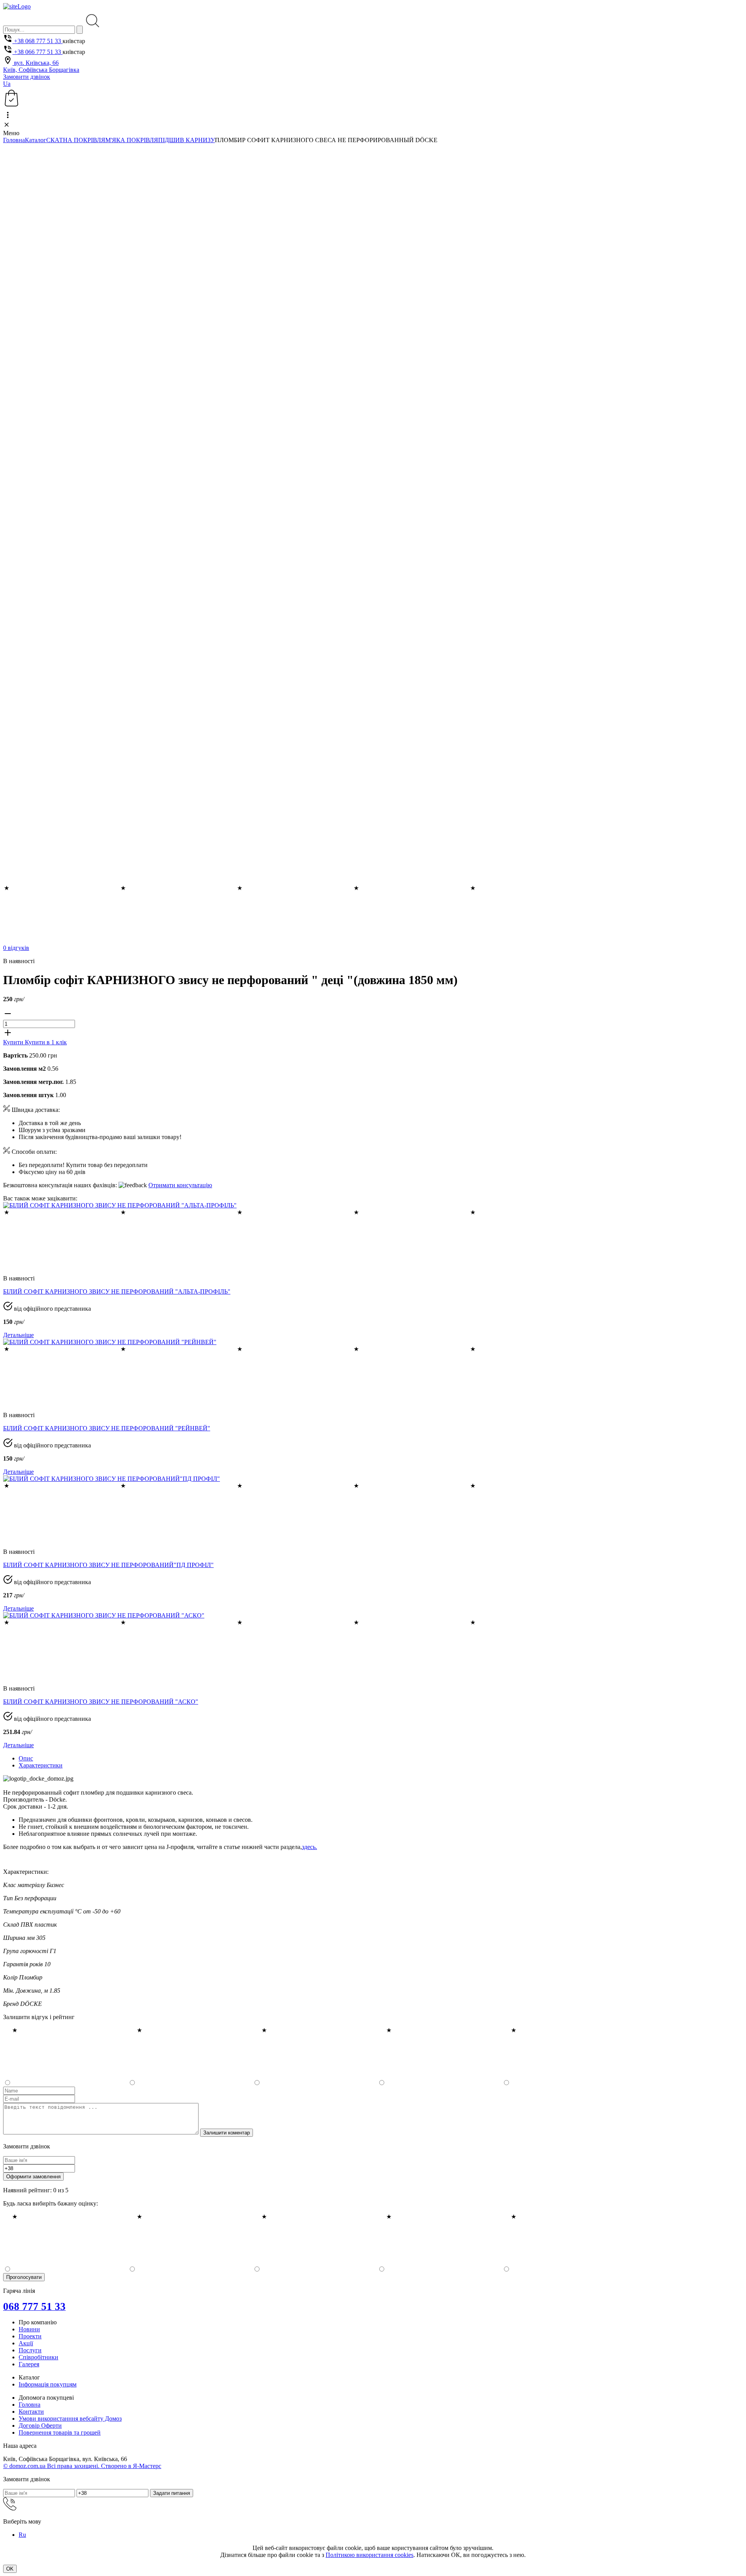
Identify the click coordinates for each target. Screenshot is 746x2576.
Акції (26, 2343)
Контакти (31, 2412)
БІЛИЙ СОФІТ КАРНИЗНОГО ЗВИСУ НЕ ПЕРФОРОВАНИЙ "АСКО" (101, 1702)
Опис (26, 1758)
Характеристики (41, 1765)
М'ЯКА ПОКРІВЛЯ (132, 140)
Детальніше (18, 1335)
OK (10, 2569)
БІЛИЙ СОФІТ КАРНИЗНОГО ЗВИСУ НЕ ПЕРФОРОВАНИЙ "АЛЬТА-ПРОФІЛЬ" (117, 1291)
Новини (29, 2329)
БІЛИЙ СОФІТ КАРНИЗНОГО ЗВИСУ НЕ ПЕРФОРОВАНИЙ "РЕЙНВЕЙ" (107, 1428)
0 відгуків (16, 948)
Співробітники (38, 2357)
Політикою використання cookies (370, 2555)
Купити (14, 1042)
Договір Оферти (40, 2426)
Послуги (30, 2350)
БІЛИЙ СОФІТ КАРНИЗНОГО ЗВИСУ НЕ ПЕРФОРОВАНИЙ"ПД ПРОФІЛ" (108, 1565)
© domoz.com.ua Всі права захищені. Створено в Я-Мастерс (82, 2466)
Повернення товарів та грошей (60, 2433)
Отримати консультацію (180, 1185)
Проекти (30, 2336)
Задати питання (172, 2493)
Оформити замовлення (33, 2177)
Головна (14, 140)
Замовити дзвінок (27, 77)
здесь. (309, 1847)
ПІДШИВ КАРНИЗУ (186, 140)
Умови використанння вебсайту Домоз (70, 2419)
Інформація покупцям (48, 2384)
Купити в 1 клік (46, 1042)
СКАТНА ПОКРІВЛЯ (76, 140)
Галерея (29, 2364)
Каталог (36, 140)
